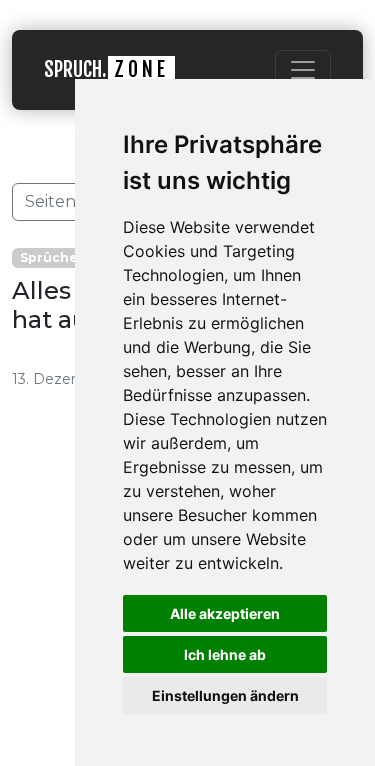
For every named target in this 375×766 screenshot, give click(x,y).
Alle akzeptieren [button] (225, 613)
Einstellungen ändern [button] (225, 695)
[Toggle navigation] (303, 70)
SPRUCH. (106, 69)
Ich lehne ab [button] (225, 654)
